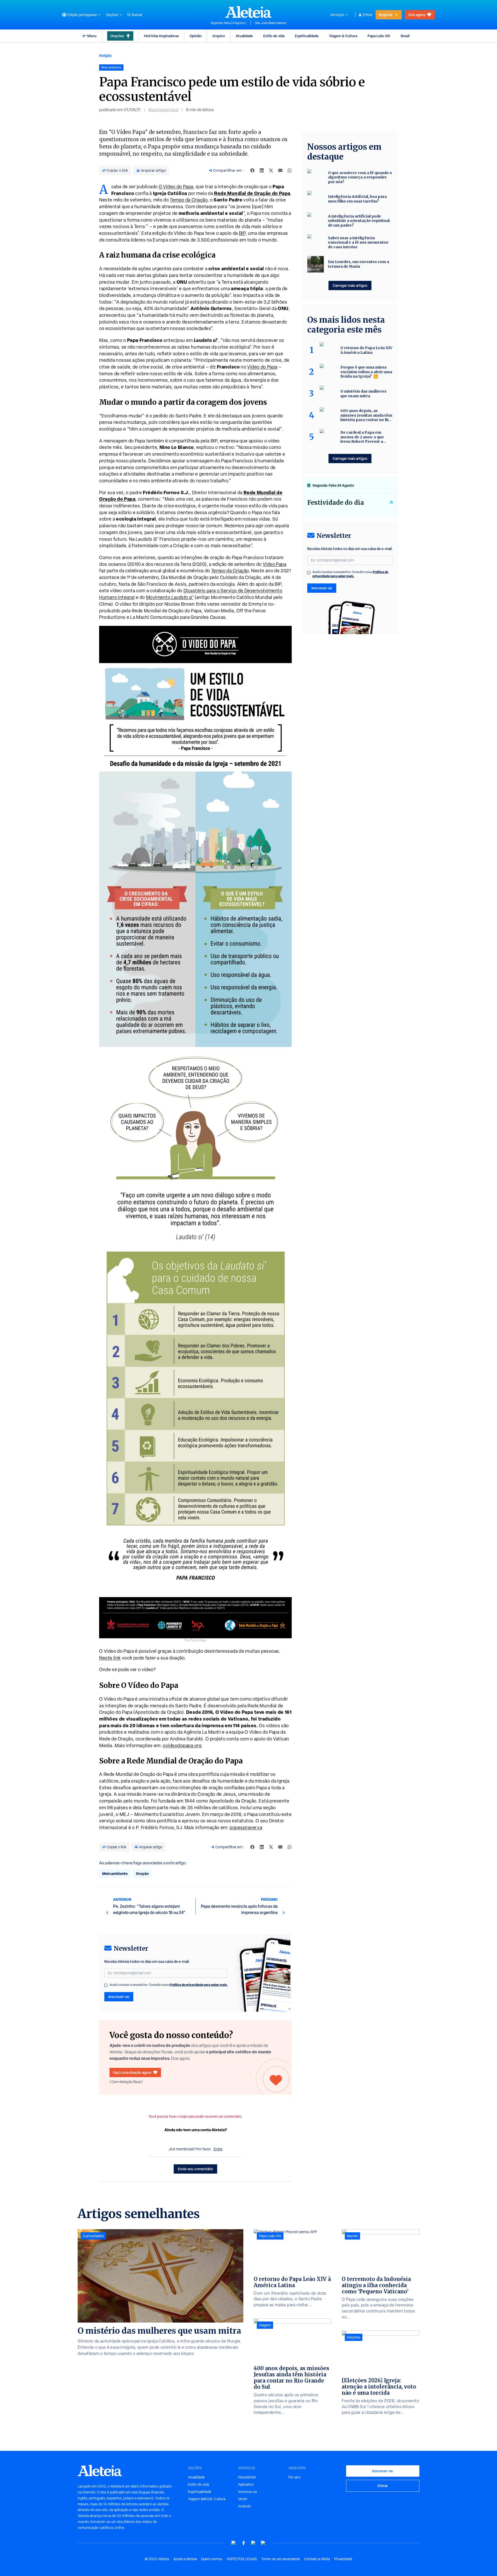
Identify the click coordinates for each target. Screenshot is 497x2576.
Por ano (294, 2477)
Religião (105, 55)
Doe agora (417, 15)
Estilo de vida (274, 36)
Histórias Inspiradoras (161, 36)
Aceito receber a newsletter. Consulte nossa (169, 1985)
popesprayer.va (246, 1827)
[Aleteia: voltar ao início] (248, 12)
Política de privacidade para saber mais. (199, 1985)
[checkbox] (106, 1985)
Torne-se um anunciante (281, 2559)
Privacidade (343, 2559)
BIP (242, 233)
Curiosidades (93, 2236)
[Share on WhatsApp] (290, 170)
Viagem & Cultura (343, 36)
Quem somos (212, 2559)
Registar (386, 15)
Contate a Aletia (317, 2559)
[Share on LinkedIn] (262, 170)
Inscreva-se (248, 2492)
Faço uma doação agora (132, 2072)
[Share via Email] (280, 170)
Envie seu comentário (195, 2169)
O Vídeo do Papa (176, 187)
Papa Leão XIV (379, 36)
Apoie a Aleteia (185, 2559)
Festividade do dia (336, 503)
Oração (142, 1873)
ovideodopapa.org (182, 1745)
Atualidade (244, 36)
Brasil (405, 36)
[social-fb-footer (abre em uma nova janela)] (244, 2543)
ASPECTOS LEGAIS (242, 2559)
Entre (218, 2149)
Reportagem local (163, 110)
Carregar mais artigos (350, 285)
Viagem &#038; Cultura (207, 2499)
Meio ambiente (115, 1873)
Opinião (196, 36)
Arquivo (219, 36)
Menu (92, 36)
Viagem (265, 2325)
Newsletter (247, 2477)
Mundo (352, 2236)
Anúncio (245, 2506)
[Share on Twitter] (271, 170)
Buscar (137, 15)
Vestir (243, 2499)
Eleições (354, 2337)
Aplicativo (246, 2484)
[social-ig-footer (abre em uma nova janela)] (263, 2543)
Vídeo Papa (275, 564)
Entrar (368, 15)
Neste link (110, 1658)
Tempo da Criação (189, 200)
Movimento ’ (170, 597)
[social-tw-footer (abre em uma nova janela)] (253, 2543)
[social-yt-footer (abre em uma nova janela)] (234, 2543)
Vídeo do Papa (262, 367)
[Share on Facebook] (252, 170)
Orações (117, 36)
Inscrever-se (119, 1997)
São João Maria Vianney (271, 23)
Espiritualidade (307, 36)
